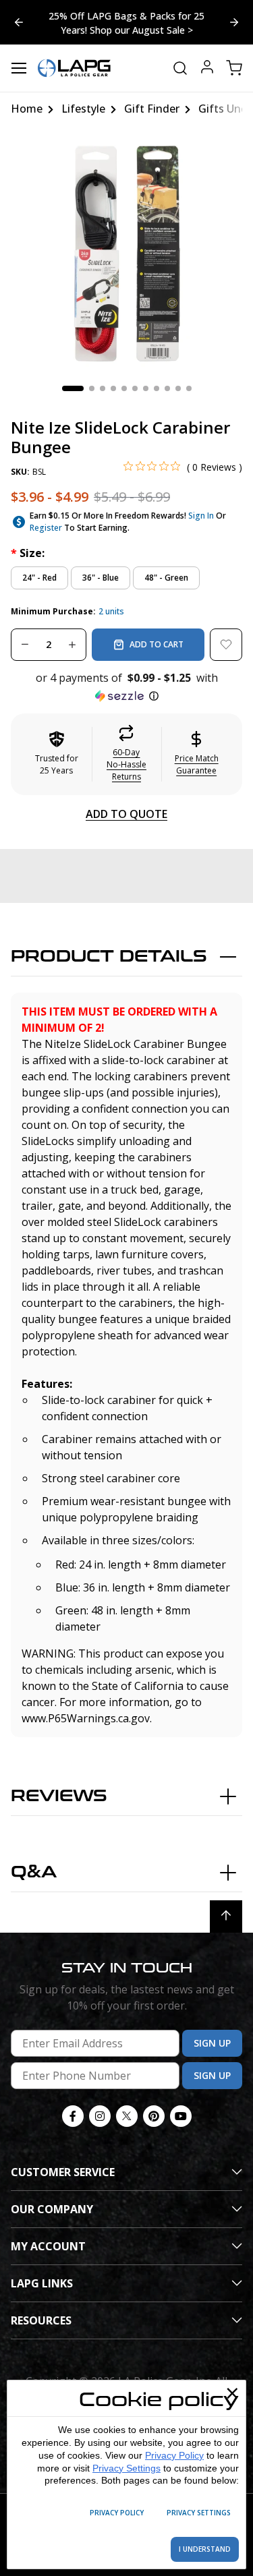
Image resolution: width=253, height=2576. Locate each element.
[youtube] (181, 2116)
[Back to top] (226, 1916)
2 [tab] (92, 388)
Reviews (59, 1796)
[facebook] (73, 2116)
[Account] (207, 68)
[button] (126, 687)
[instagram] (100, 2116)
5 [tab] (124, 388)
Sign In (201, 516)
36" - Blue (101, 578)
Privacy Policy (174, 2455)
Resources (41, 2320)
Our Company (52, 2209)
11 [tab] (189, 388)
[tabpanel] (126, 254)
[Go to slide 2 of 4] (19, 22)
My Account (48, 2246)
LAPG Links (42, 2283)
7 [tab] (146, 388)
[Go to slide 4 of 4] (234, 22)
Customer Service (63, 2172)
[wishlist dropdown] (226, 645)
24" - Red (39, 578)
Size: (28, 553)
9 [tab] (167, 388)
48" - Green (166, 578)
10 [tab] (178, 388)
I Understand (205, 2549)
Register (46, 528)
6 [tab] (135, 388)
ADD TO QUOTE (126, 814)
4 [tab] (113, 388)
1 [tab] (73, 388)
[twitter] (127, 2116)
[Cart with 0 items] (234, 68)
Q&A (34, 1872)
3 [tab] (103, 388)
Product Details (109, 957)
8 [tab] (157, 388)
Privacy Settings (126, 2468)
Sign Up (212, 2043)
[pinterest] (154, 2116)
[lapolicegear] (74, 68)
